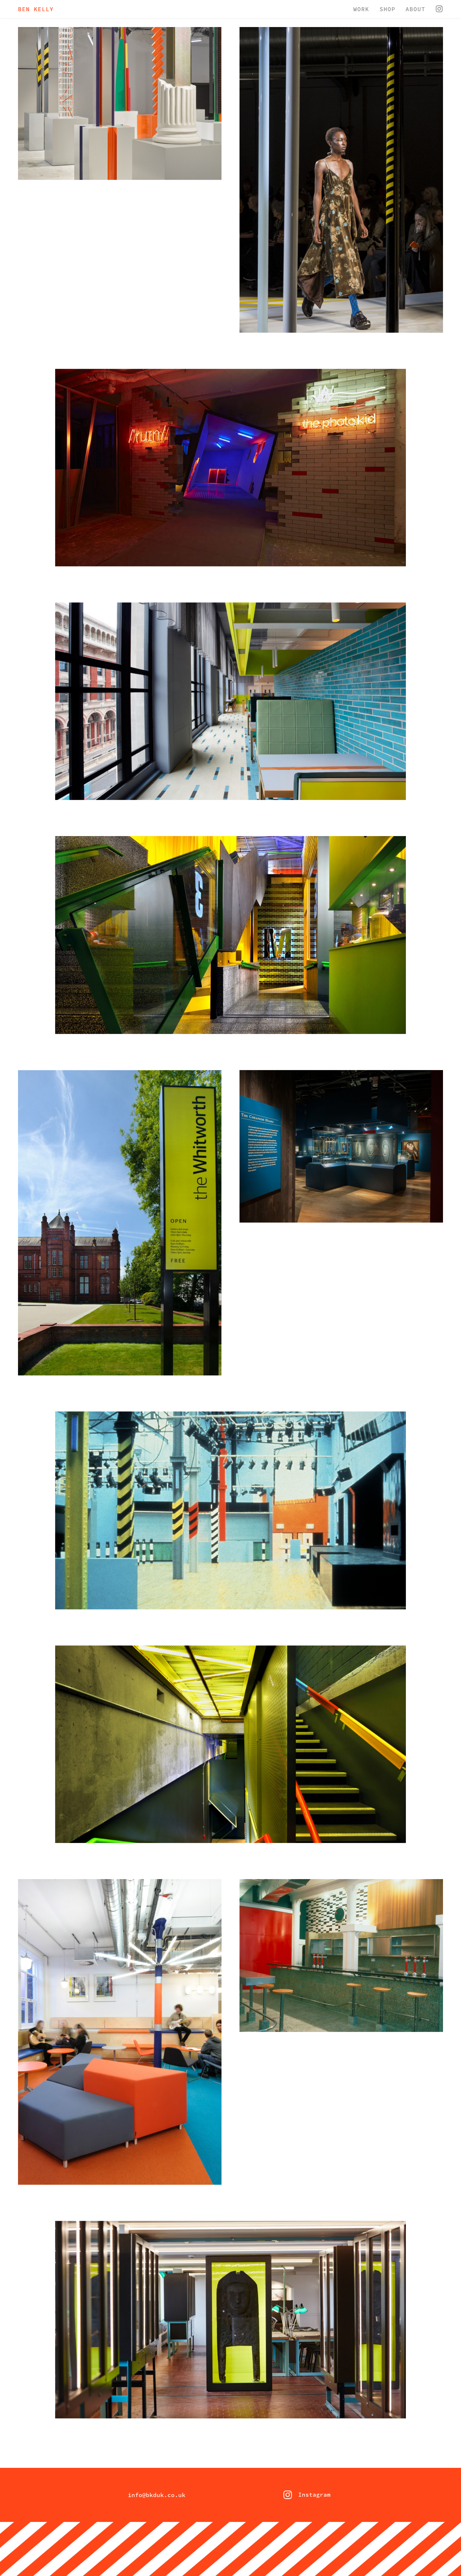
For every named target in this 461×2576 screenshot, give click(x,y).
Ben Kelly (36, 9)
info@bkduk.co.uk (157, 2495)
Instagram (304, 2495)
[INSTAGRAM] (439, 10)
